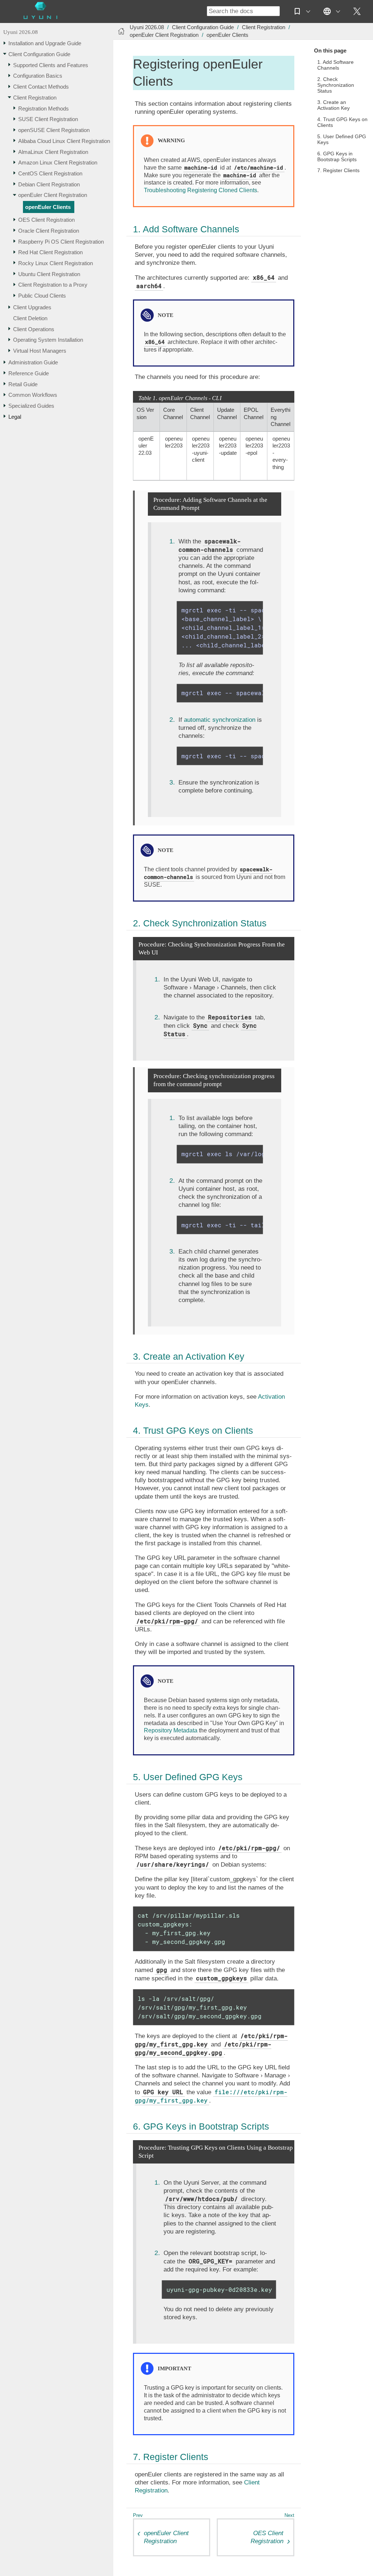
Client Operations (34, 329)
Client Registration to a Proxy (53, 285)
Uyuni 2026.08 (21, 32)
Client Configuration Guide (39, 54)
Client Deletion (30, 318)
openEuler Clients (48, 207)
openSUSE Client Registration (54, 130)
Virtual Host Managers (40, 351)
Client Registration (35, 98)
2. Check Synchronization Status (336, 85)
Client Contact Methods (41, 87)
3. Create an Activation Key (333, 105)
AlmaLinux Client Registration (53, 152)
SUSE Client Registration (48, 119)
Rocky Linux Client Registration (56, 263)
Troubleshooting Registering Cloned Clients (201, 190)
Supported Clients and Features (51, 65)
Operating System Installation (48, 340)
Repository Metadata (171, 1730)
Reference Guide (29, 373)
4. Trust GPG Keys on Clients (342, 122)
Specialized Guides (31, 406)
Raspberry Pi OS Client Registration (61, 242)
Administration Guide (33, 362)
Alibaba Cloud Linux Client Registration (64, 141)
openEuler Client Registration (53, 195)
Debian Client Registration (49, 184)
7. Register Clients (338, 171)
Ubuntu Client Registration (49, 274)
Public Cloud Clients (42, 296)
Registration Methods (44, 109)
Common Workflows (33, 395)
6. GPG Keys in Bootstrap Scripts (337, 157)
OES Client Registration (46, 220)
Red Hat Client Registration (50, 252)
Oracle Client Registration (49, 231)
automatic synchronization (220, 720)
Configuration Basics (38, 76)
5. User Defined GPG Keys (342, 140)
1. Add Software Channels (335, 65)
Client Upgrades (32, 307)
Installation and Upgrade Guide (45, 43)
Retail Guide (23, 384)
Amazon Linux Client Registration (58, 162)
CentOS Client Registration (50, 173)
